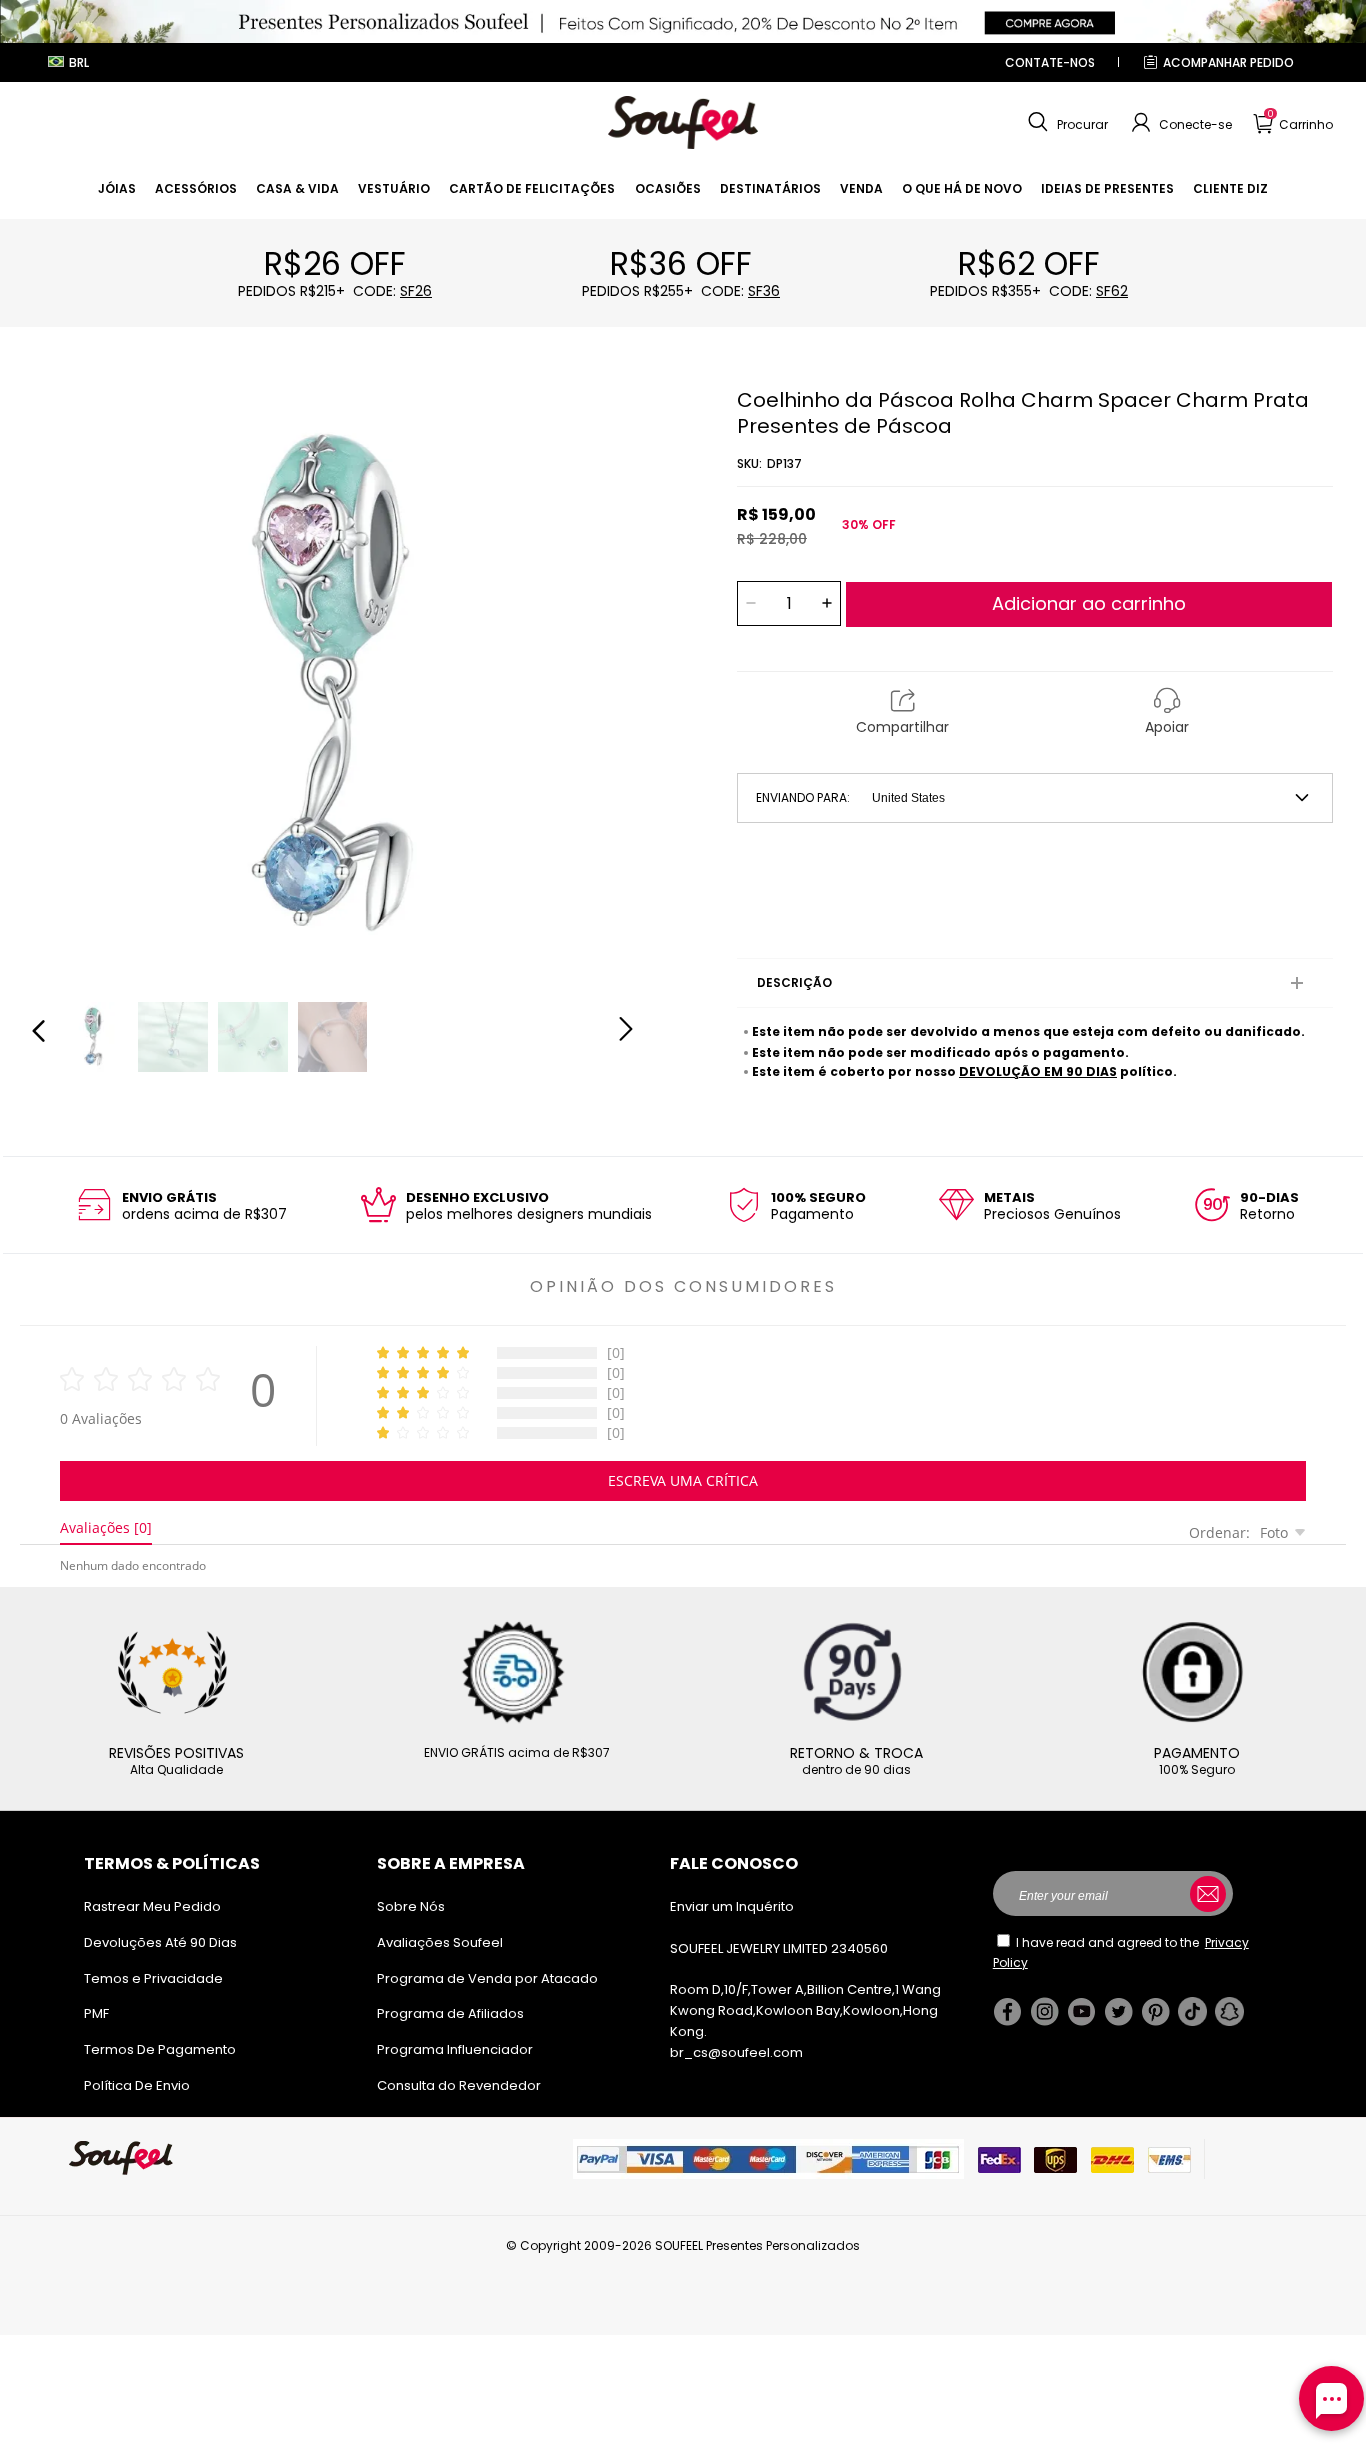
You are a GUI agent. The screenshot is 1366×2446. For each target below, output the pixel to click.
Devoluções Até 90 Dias (160, 1942)
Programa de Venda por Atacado (487, 1978)
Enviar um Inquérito (732, 1906)
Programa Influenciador (455, 2049)
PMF (96, 2013)
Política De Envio (137, 2085)
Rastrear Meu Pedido (152, 1906)
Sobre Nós (411, 1906)
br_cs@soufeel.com (736, 2052)
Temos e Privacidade (153, 1978)
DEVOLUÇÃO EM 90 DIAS (1038, 1071)
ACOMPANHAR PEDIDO (1228, 62)
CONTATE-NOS (1050, 62)
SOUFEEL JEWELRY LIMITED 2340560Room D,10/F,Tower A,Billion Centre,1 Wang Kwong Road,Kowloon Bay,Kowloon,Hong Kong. (805, 1990)
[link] (117, 188)
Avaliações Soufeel (440, 1942)
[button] (1065, 123)
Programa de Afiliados (450, 2013)
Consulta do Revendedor (459, 2085)
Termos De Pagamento (160, 2049)
